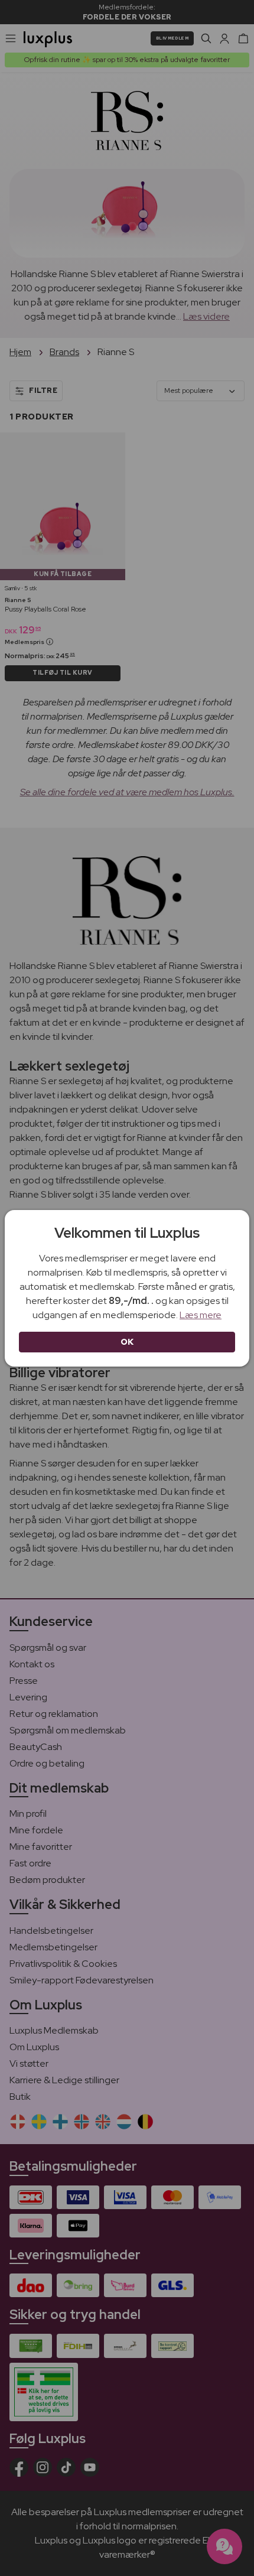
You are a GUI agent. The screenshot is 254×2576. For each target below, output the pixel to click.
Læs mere (201, 1315)
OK (127, 1342)
